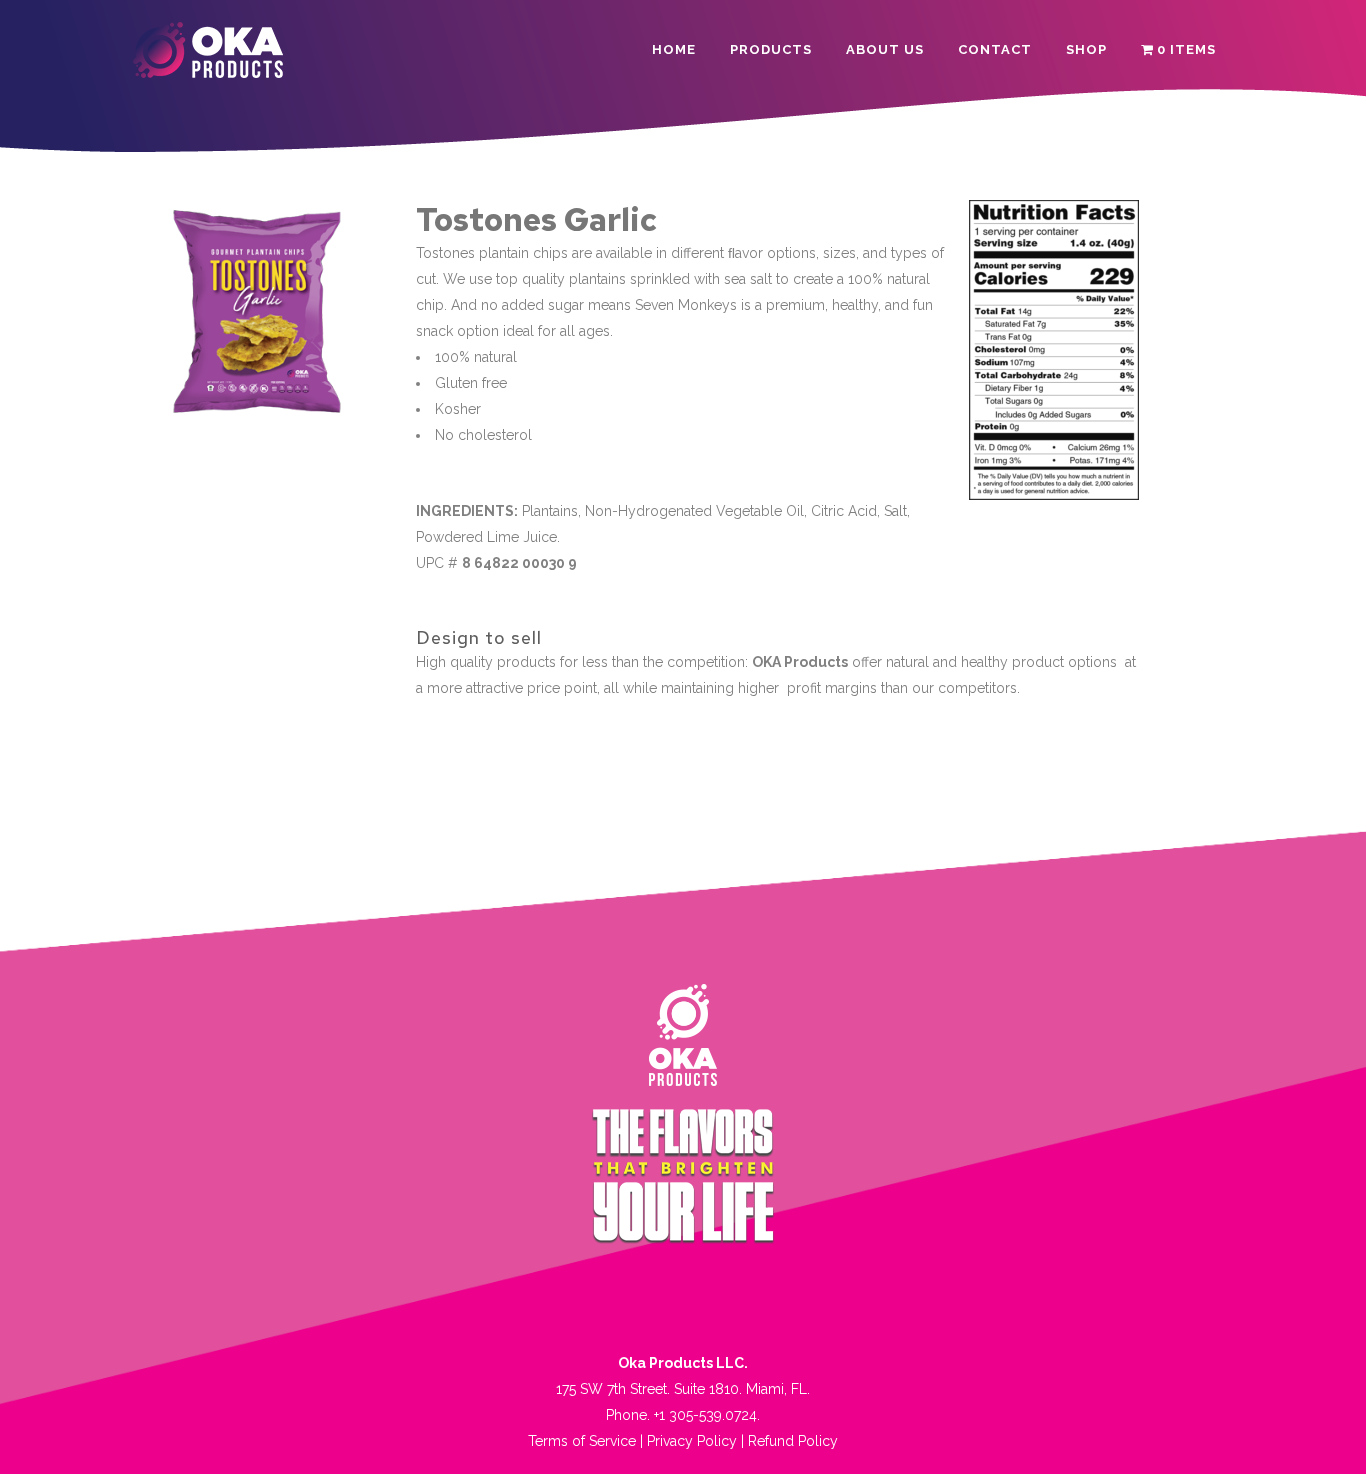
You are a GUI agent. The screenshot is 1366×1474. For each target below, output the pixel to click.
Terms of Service (582, 1441)
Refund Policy (793, 1441)
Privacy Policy (692, 1441)
